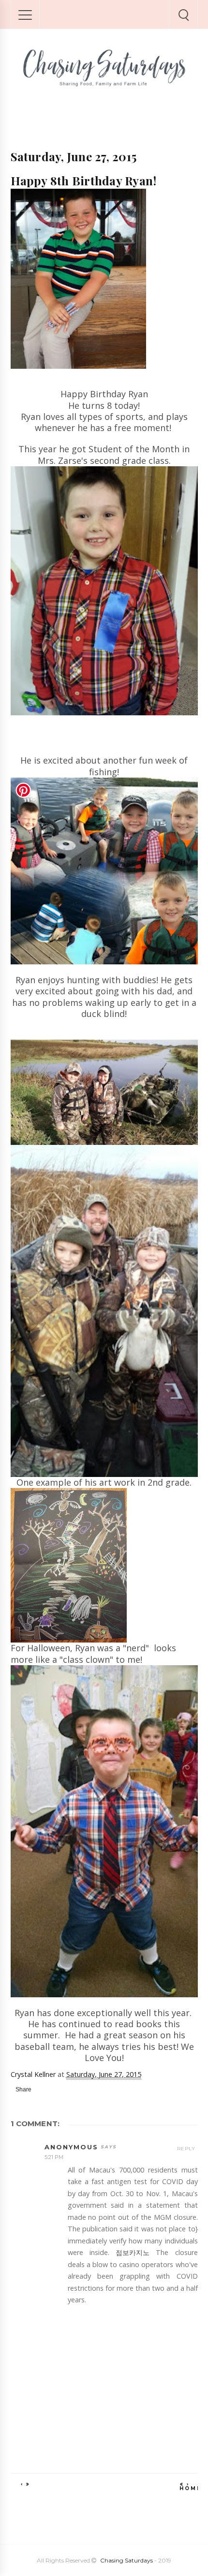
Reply (186, 2149)
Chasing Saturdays (126, 2560)
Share (23, 2089)
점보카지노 (133, 2252)
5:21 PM (54, 2157)
